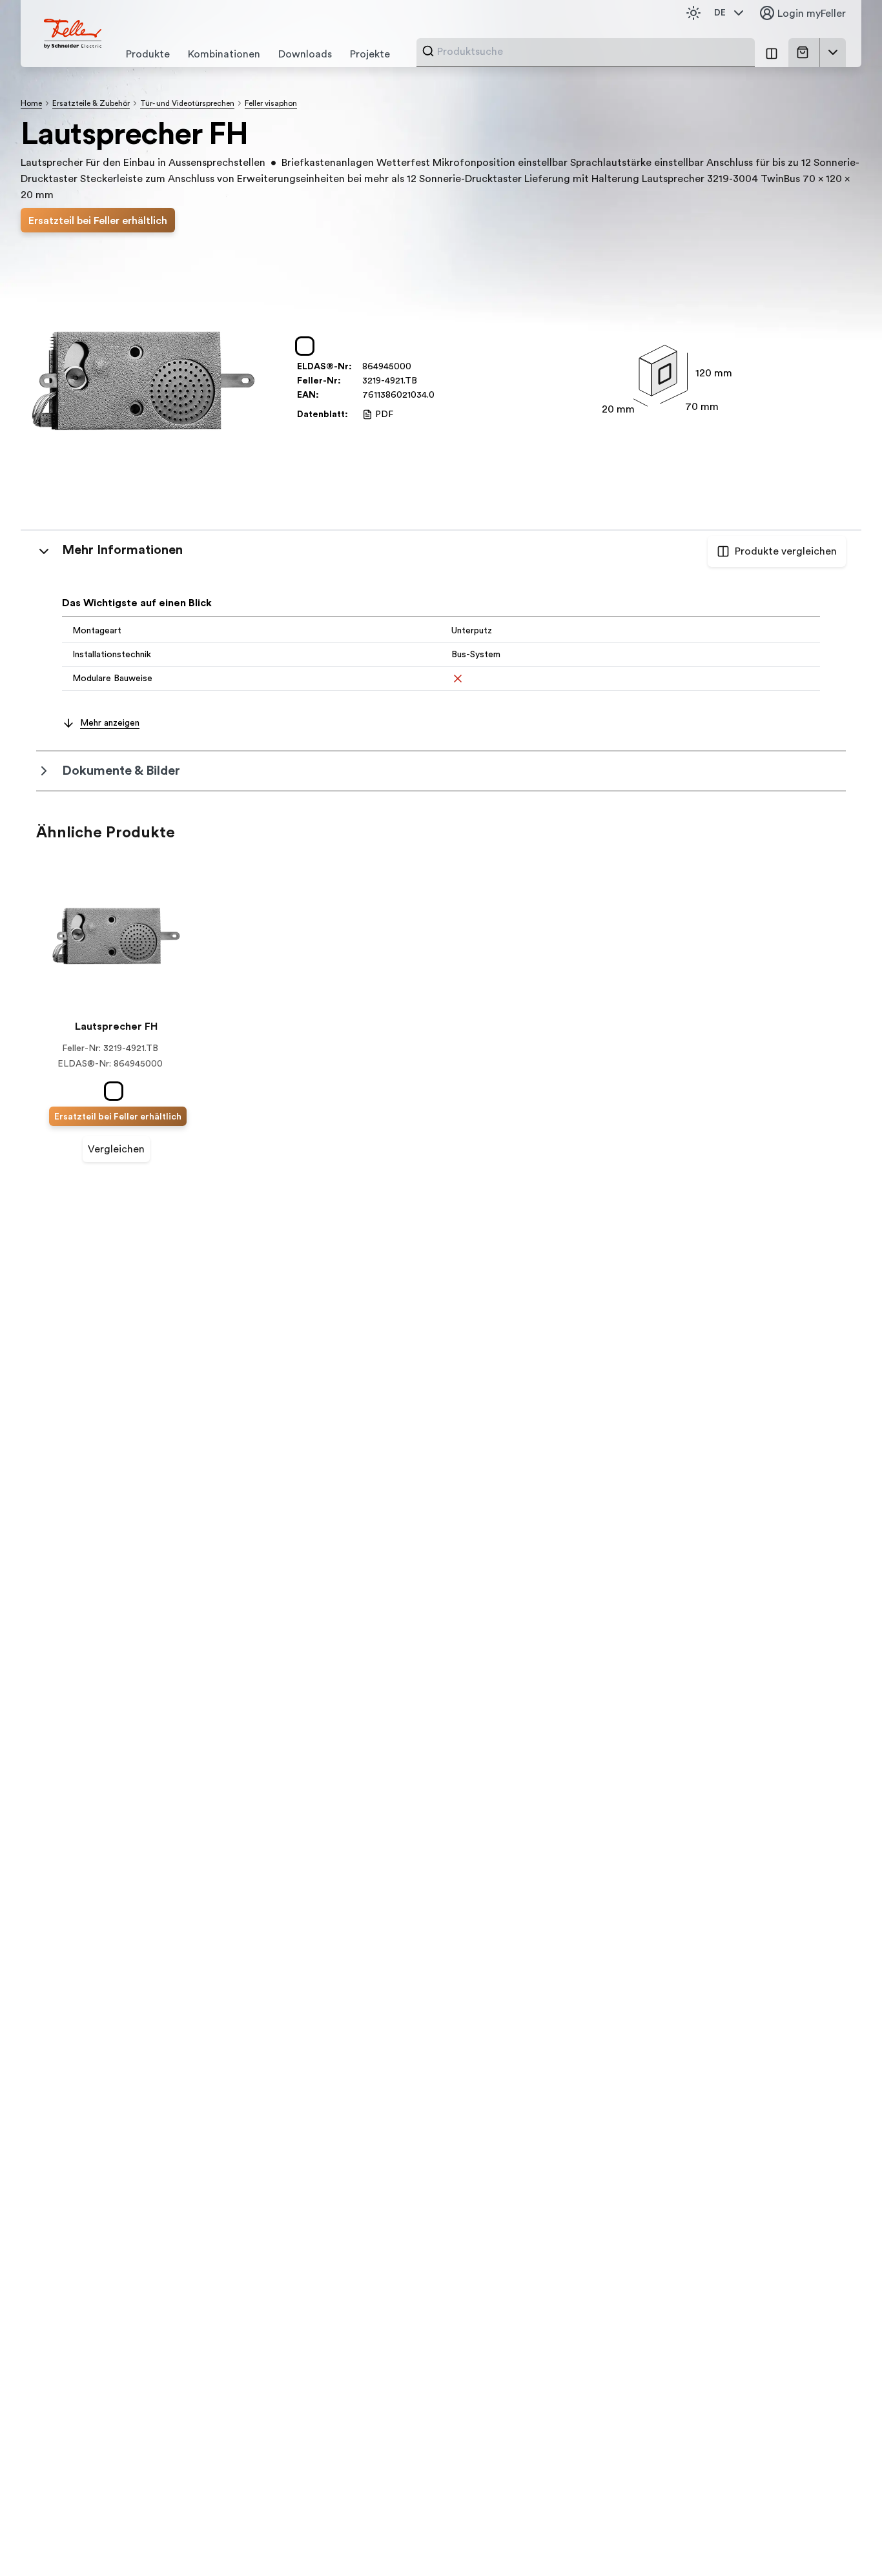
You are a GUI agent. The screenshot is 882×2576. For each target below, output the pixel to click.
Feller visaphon (271, 103)
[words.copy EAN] (441, 395)
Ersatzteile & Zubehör (91, 103)
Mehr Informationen (122, 550)
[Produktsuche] (428, 51)
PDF (384, 414)
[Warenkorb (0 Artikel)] (805, 52)
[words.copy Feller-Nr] (424, 381)
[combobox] (592, 52)
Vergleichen (116, 1149)
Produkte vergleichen (786, 551)
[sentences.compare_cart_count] (772, 53)
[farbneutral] (307, 346)
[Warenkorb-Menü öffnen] (833, 52)
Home (31, 103)
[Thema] (693, 13)
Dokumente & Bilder (121, 771)
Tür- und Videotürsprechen (187, 103)
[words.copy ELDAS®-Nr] (418, 367)
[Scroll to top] (845, 2540)
